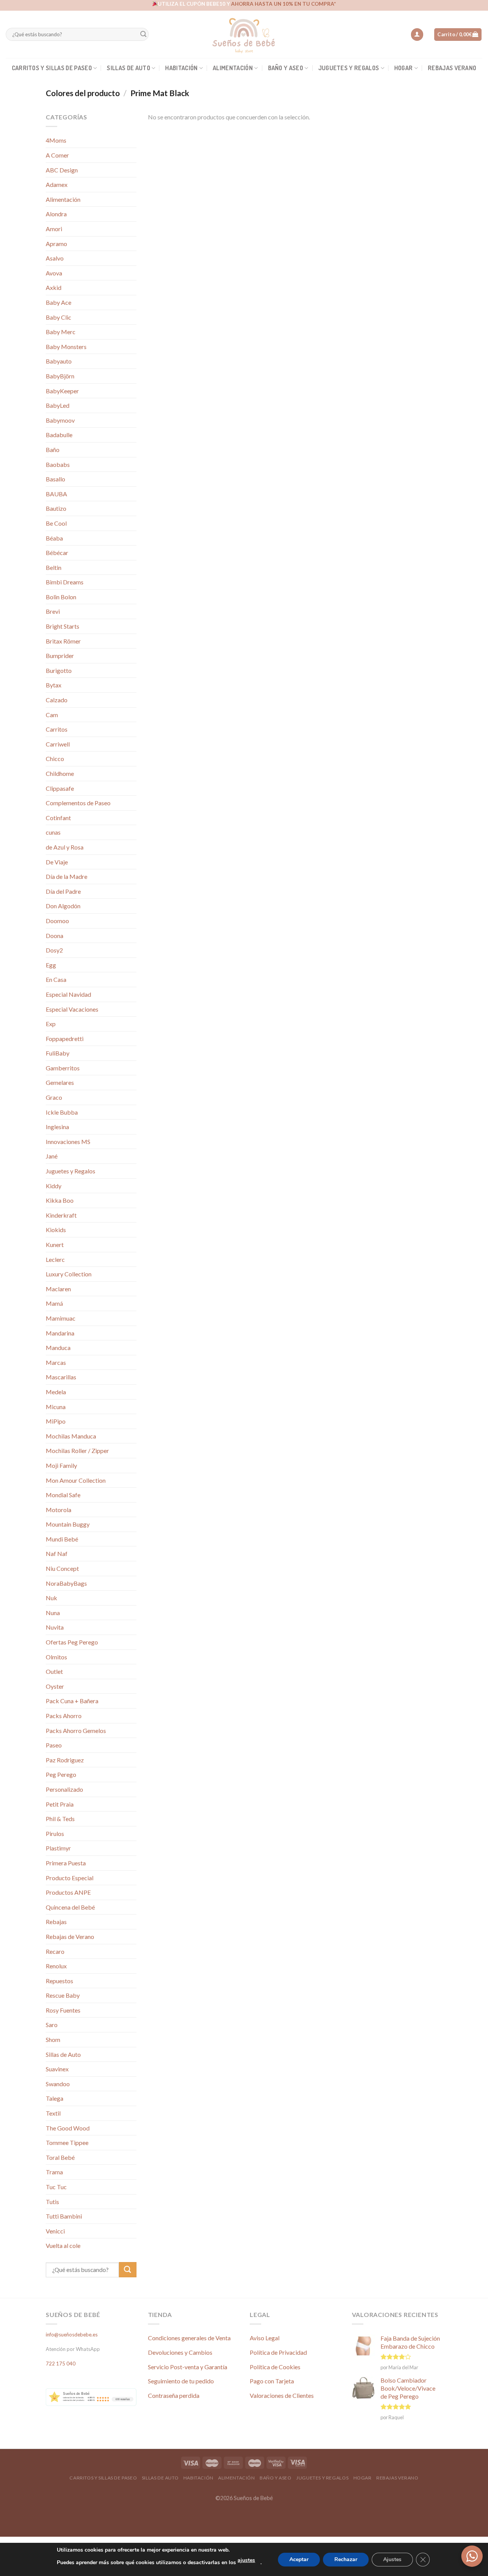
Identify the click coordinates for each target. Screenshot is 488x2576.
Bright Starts (63, 626)
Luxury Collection (69, 1274)
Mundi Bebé (62, 1539)
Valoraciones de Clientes (282, 2395)
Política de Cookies (275, 2367)
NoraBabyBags (66, 1583)
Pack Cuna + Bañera (72, 1701)
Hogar (404, 68)
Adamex (57, 184)
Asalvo (55, 258)
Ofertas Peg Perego (72, 1642)
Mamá (54, 1303)
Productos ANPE (68, 1892)
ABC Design (62, 170)
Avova (54, 273)
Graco (54, 1097)
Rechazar (346, 2559)
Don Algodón (63, 906)
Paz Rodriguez (65, 1760)
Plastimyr (58, 1848)
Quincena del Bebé (70, 1907)
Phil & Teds (60, 1819)
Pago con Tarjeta (272, 2381)
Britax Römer (63, 641)
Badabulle (59, 435)
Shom (53, 2039)
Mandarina (60, 1333)
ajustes (246, 2560)
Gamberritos (63, 1068)
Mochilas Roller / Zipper (77, 1451)
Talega (55, 2098)
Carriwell (58, 744)
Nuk (51, 1598)
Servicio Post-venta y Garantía (188, 2367)
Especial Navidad (68, 994)
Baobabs (58, 464)
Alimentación (233, 68)
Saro (52, 2025)
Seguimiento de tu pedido (181, 2381)
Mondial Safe (63, 1495)
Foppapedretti (65, 1039)
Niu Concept (62, 1568)
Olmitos (56, 1657)
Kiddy (54, 1186)
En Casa (56, 979)
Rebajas (56, 1922)
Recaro (55, 1951)
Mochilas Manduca (71, 1436)
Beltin (54, 567)
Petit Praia (60, 1804)
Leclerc (55, 1259)
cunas (53, 832)
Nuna (53, 1613)
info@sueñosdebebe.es (72, 2335)
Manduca (58, 1348)
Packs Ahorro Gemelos (76, 1730)
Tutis (52, 2202)
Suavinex (57, 2069)
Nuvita (55, 1627)
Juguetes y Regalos (349, 68)
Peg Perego (61, 1774)
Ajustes (392, 2559)
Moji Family (61, 1465)
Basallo (55, 479)
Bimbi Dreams (65, 582)
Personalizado (64, 1789)
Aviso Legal (265, 2338)
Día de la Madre (67, 876)
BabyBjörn (60, 376)
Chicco (55, 759)
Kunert (55, 1245)
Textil (53, 2113)
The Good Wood (68, 2128)
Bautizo (56, 508)
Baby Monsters (66, 347)
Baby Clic (59, 317)
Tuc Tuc (56, 2187)
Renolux (56, 1966)
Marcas (56, 1362)
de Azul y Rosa (65, 847)
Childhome (60, 773)
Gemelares (60, 1082)
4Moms (56, 140)
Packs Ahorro (64, 1716)
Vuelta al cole (63, 2245)
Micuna (56, 1407)
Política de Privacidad (278, 2352)
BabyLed (58, 405)
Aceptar (299, 2559)
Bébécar (57, 553)
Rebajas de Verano (70, 1936)
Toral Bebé (60, 2157)
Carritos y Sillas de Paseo (52, 68)
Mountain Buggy (68, 1524)
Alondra (56, 214)
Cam (52, 715)
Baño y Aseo (286, 68)
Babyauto (59, 361)
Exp (51, 1024)
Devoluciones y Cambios (180, 2352)
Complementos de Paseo (78, 803)
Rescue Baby (63, 1995)
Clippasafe (60, 788)
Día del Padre (63, 891)
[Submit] (143, 35)
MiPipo (56, 1421)
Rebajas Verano (452, 68)
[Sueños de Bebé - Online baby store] (244, 34)
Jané (52, 1156)
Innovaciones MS (68, 1142)
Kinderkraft (61, 1215)
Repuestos (59, 1981)
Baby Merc (61, 332)
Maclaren (58, 1289)
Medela (56, 1392)
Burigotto (59, 670)
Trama (54, 2172)
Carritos (57, 729)
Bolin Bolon (61, 597)
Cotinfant (58, 818)
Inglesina (57, 1127)
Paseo (54, 1745)
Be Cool (56, 523)
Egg (51, 965)
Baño (53, 450)
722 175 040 (61, 2364)
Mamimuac (61, 1318)
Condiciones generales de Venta (189, 2338)
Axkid (54, 287)
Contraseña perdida (174, 2395)
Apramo (56, 244)
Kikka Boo (60, 1200)
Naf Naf (57, 1553)
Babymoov (60, 420)
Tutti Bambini (64, 2216)
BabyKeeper (62, 391)
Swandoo (58, 2084)
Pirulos (55, 1833)
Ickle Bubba (62, 1112)
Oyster (55, 1686)
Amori (54, 229)
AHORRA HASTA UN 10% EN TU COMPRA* (283, 4)
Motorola (59, 1510)
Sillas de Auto (128, 68)
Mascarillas (61, 1377)
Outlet (54, 1671)
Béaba (54, 538)
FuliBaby (58, 1053)
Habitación (181, 68)
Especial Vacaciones (72, 1009)
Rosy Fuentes (63, 2010)
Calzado (57, 700)
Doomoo (57, 921)
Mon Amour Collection (76, 1480)
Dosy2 (54, 950)
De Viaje (57, 862)
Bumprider (60, 656)
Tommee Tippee (67, 2142)
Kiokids (56, 1230)
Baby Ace (59, 302)
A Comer (57, 155)
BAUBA (56, 494)
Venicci (55, 2231)
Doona (55, 936)
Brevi (53, 611)
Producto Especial (70, 1878)
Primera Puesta (66, 1863)
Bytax (54, 685)
